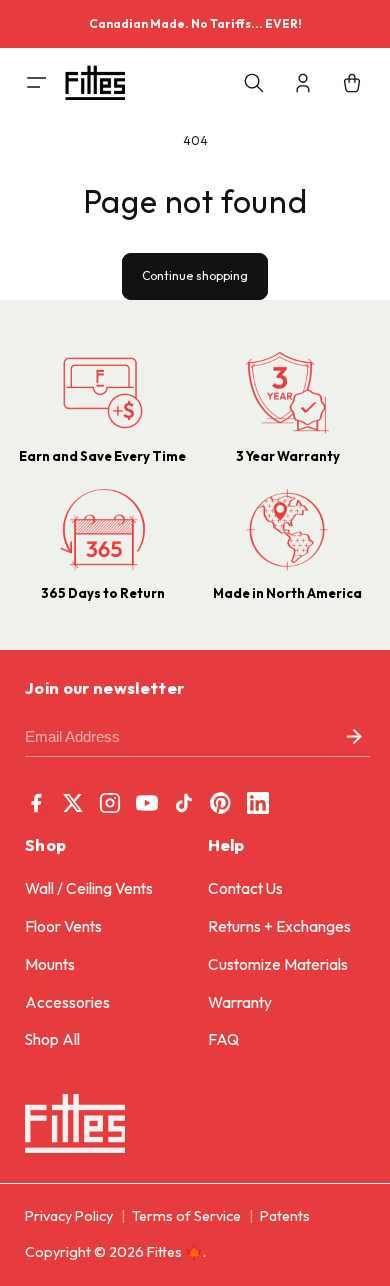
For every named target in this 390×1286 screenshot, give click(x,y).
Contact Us (245, 888)
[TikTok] (184, 803)
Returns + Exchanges (279, 926)
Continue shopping (195, 275)
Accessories (67, 1002)
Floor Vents (63, 926)
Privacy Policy (69, 1216)
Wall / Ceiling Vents (89, 888)
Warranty (240, 1002)
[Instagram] (110, 803)
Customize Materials (278, 964)
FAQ (223, 1039)
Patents (285, 1216)
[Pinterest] (221, 803)
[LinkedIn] (258, 803)
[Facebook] (36, 803)
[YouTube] (147, 803)
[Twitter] (73, 803)
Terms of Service (186, 1216)
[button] (21, 83)
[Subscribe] (354, 737)
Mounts (50, 964)
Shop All (52, 1039)
